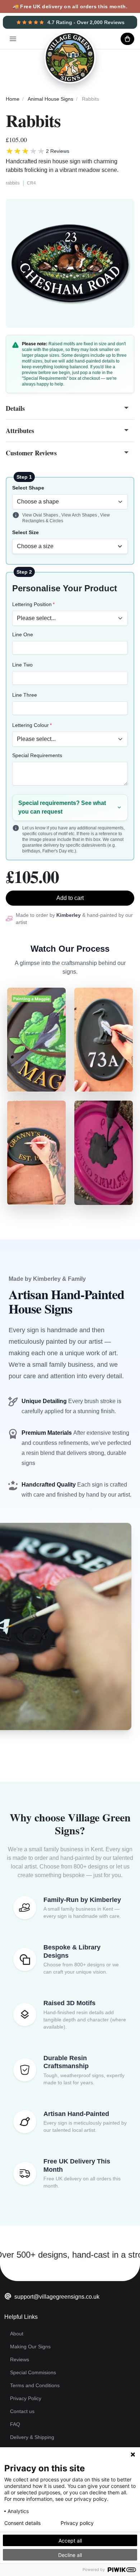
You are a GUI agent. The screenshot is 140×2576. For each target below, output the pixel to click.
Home (13, 99)
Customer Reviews (31, 453)
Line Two (22, 665)
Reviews (20, 2359)
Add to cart (70, 898)
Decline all (70, 2555)
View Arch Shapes (80, 515)
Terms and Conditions (35, 2385)
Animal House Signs (50, 99)
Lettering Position (32, 604)
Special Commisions (33, 2372)
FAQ (15, 2424)
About (17, 2334)
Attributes (20, 431)
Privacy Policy (26, 2398)
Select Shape (28, 488)
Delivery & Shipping (32, 2437)
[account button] (109, 39)
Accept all (70, 2541)
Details (15, 408)
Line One (23, 634)
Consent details (22, 2523)
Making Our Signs (30, 2347)
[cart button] (127, 39)
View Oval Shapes (41, 515)
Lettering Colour (31, 725)
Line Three (25, 695)
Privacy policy (77, 2523)
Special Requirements (37, 755)
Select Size (25, 532)
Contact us (22, 2411)
